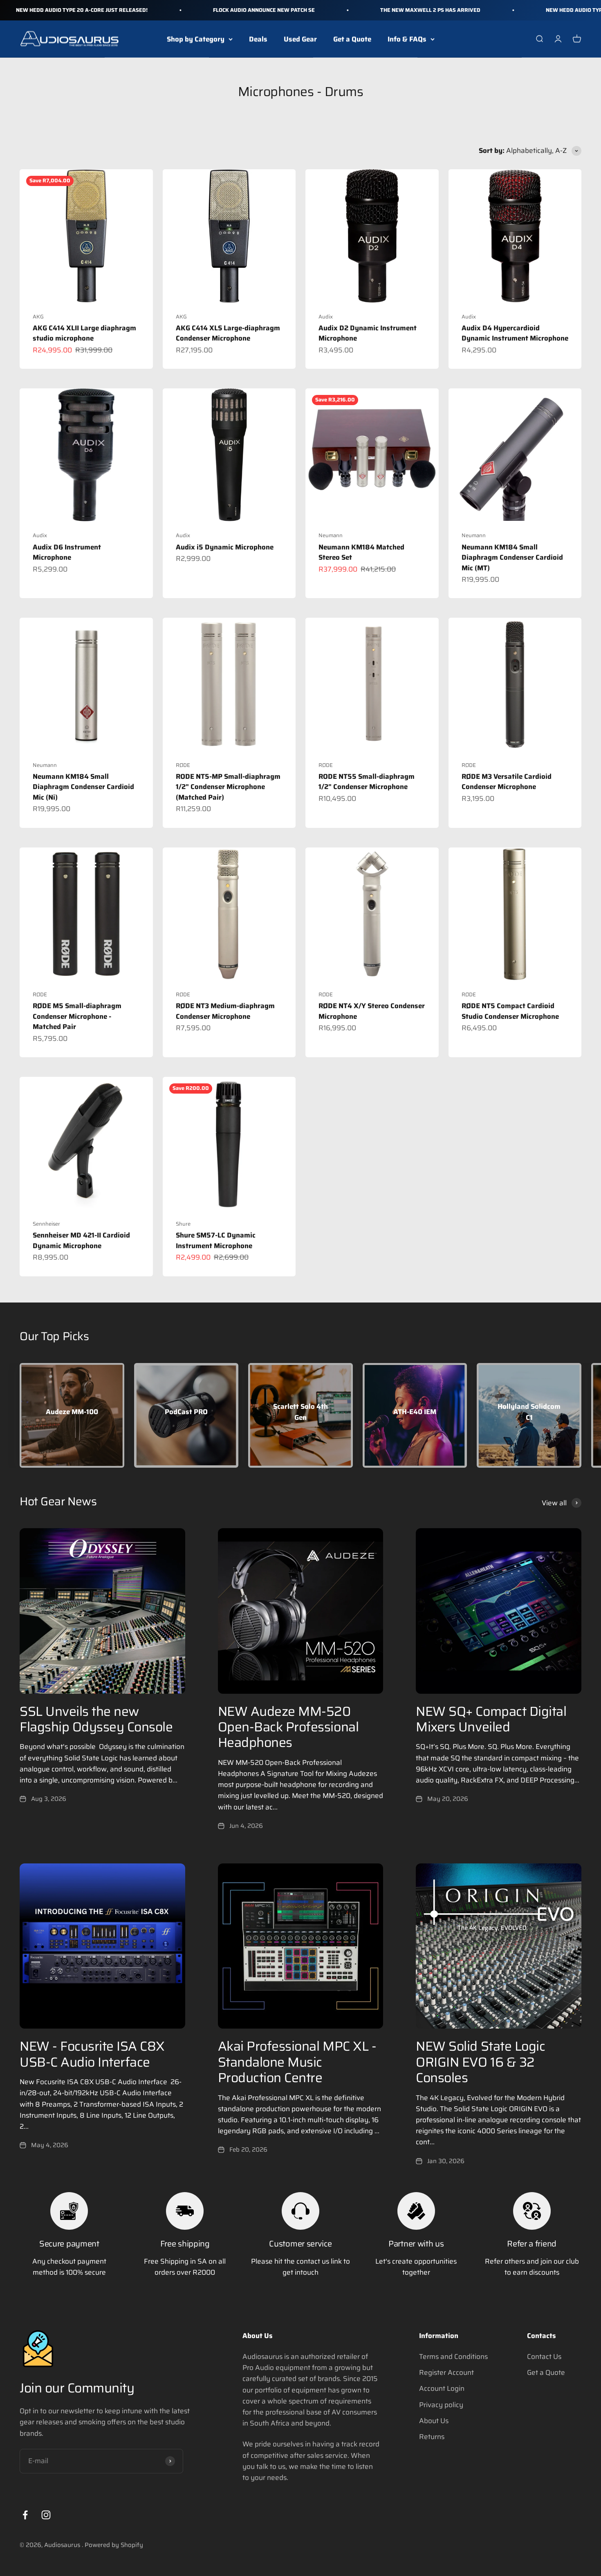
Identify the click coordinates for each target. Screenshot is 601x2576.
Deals (258, 39)
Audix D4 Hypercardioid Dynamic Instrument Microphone (515, 333)
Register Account (446, 2372)
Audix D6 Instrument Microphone (67, 552)
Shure (183, 1224)
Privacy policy (441, 2405)
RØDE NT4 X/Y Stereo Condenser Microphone (372, 1011)
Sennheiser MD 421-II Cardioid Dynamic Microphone (81, 1240)
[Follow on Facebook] (25, 2515)
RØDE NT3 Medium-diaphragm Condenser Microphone (225, 1011)
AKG (38, 317)
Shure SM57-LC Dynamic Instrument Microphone (216, 1240)
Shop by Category (196, 39)
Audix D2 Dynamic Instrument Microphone (368, 333)
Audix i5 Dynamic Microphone (225, 547)
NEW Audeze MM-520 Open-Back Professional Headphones (288, 1727)
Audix (326, 317)
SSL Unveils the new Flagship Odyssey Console (96, 1719)
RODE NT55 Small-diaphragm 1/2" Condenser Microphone (367, 782)
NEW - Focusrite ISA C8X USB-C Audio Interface (92, 2054)
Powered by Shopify (114, 2545)
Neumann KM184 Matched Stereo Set (361, 552)
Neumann (331, 535)
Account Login (442, 2388)
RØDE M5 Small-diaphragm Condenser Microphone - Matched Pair (77, 1016)
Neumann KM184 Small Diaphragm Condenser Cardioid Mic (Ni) (83, 787)
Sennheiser (46, 1224)
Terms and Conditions (453, 2356)
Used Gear (300, 39)
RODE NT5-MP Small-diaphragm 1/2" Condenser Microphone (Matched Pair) (228, 787)
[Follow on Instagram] (46, 2515)
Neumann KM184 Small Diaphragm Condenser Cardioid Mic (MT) (512, 557)
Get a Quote (352, 39)
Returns (432, 2437)
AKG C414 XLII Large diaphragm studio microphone (84, 333)
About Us (434, 2421)
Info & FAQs (407, 39)
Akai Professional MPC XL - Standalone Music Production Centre (297, 2062)
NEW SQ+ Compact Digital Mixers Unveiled (491, 1719)
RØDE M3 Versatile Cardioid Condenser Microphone (507, 782)
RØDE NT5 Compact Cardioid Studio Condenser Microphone (510, 1011)
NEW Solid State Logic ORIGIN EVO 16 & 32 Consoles (480, 2062)
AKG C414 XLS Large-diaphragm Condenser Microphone (228, 333)
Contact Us (544, 2356)
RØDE (183, 765)
